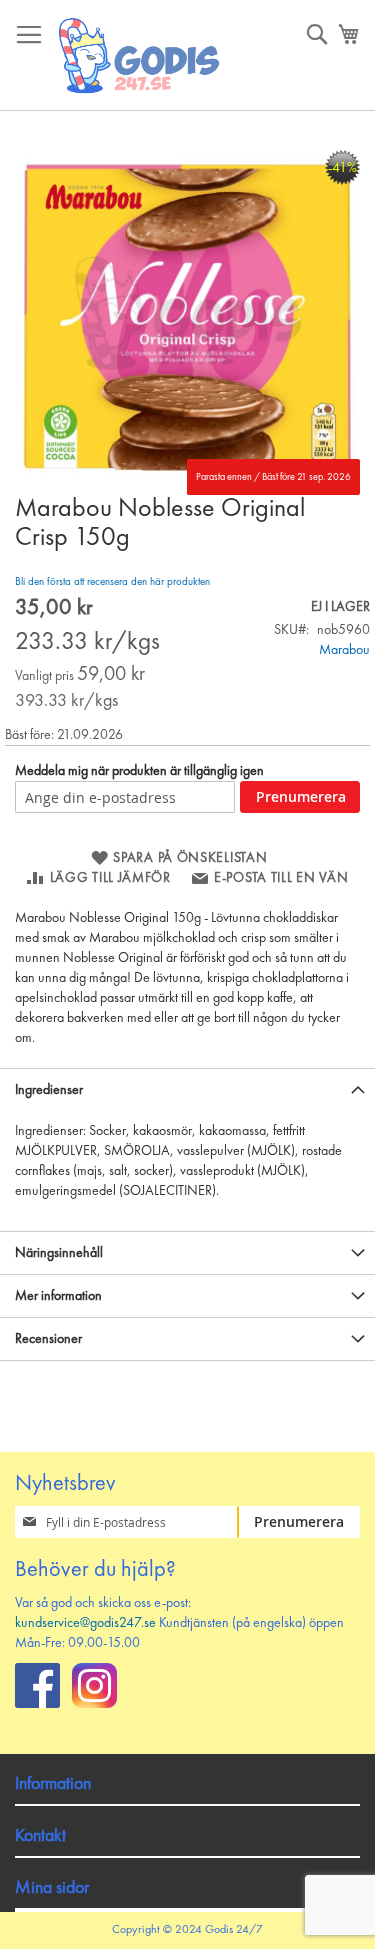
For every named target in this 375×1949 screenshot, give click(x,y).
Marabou (344, 650)
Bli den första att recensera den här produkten (112, 582)
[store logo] (140, 55)
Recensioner (48, 1339)
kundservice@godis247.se (85, 1623)
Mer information (58, 1296)
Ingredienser (49, 1090)
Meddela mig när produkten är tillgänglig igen (139, 771)
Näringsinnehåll (59, 1253)
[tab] (187, 1089)
